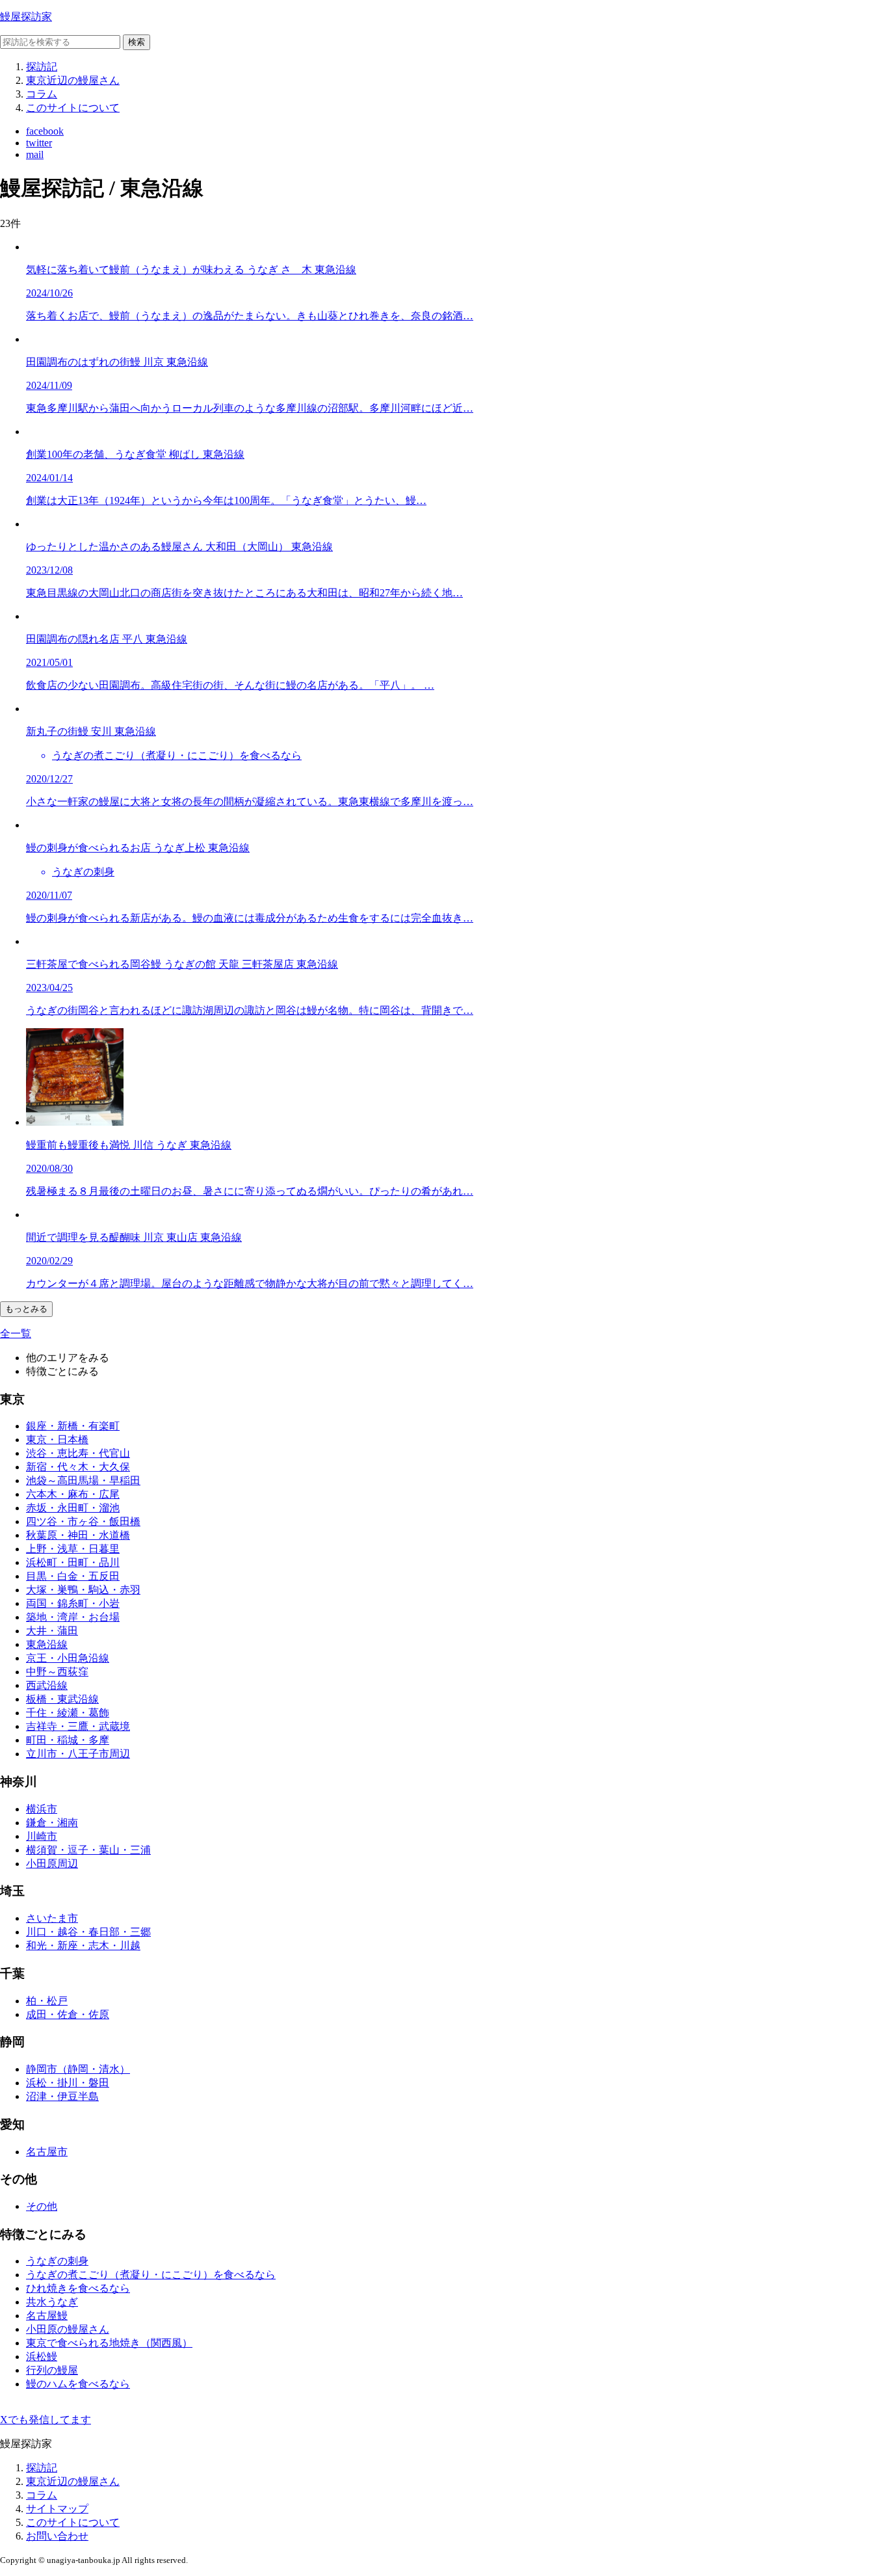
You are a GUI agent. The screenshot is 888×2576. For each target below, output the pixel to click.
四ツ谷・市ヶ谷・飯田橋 (83, 1521)
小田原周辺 (52, 1864)
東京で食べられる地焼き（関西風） (109, 2343)
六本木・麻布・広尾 (73, 1494)
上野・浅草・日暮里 (73, 1549)
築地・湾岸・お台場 (73, 1617)
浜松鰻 (42, 2357)
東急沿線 (47, 1644)
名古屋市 (47, 2152)
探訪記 (42, 67)
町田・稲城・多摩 (68, 1740)
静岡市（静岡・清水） (78, 2069)
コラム (42, 94)
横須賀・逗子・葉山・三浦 (88, 1850)
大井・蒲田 (52, 1631)
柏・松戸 (47, 2001)
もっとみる (26, 1309)
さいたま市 (52, 1918)
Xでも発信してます (46, 2420)
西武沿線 (47, 1685)
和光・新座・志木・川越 (83, 1945)
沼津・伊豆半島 (62, 2096)
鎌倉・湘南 (52, 1823)
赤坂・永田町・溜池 (73, 1508)
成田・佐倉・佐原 (68, 2014)
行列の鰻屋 (52, 2370)
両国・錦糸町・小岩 (73, 1603)
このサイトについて (73, 108)
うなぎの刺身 (57, 2261)
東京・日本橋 (57, 1440)
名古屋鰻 (47, 2316)
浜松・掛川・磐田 (68, 2083)
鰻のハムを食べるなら (78, 2384)
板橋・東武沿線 (62, 1699)
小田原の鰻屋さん (68, 2329)
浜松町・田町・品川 (73, 1562)
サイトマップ (57, 2509)
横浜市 (42, 1809)
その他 (42, 2206)
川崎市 (42, 1836)
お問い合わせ (57, 2536)
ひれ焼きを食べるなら (78, 2288)
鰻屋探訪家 (26, 17)
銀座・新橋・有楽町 (73, 1426)
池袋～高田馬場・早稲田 (83, 1481)
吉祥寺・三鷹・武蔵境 (78, 1726)
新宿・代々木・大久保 (78, 1467)
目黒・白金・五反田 (73, 1576)
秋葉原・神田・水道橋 (78, 1535)
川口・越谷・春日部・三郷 (88, 1932)
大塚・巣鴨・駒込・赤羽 (83, 1590)
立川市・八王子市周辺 (78, 1754)
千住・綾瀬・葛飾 (68, 1713)
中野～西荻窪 (57, 1672)
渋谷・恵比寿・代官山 (78, 1453)
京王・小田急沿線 (68, 1658)
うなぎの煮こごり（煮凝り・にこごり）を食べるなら (151, 2275)
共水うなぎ (52, 2302)
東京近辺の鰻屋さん (73, 80)
